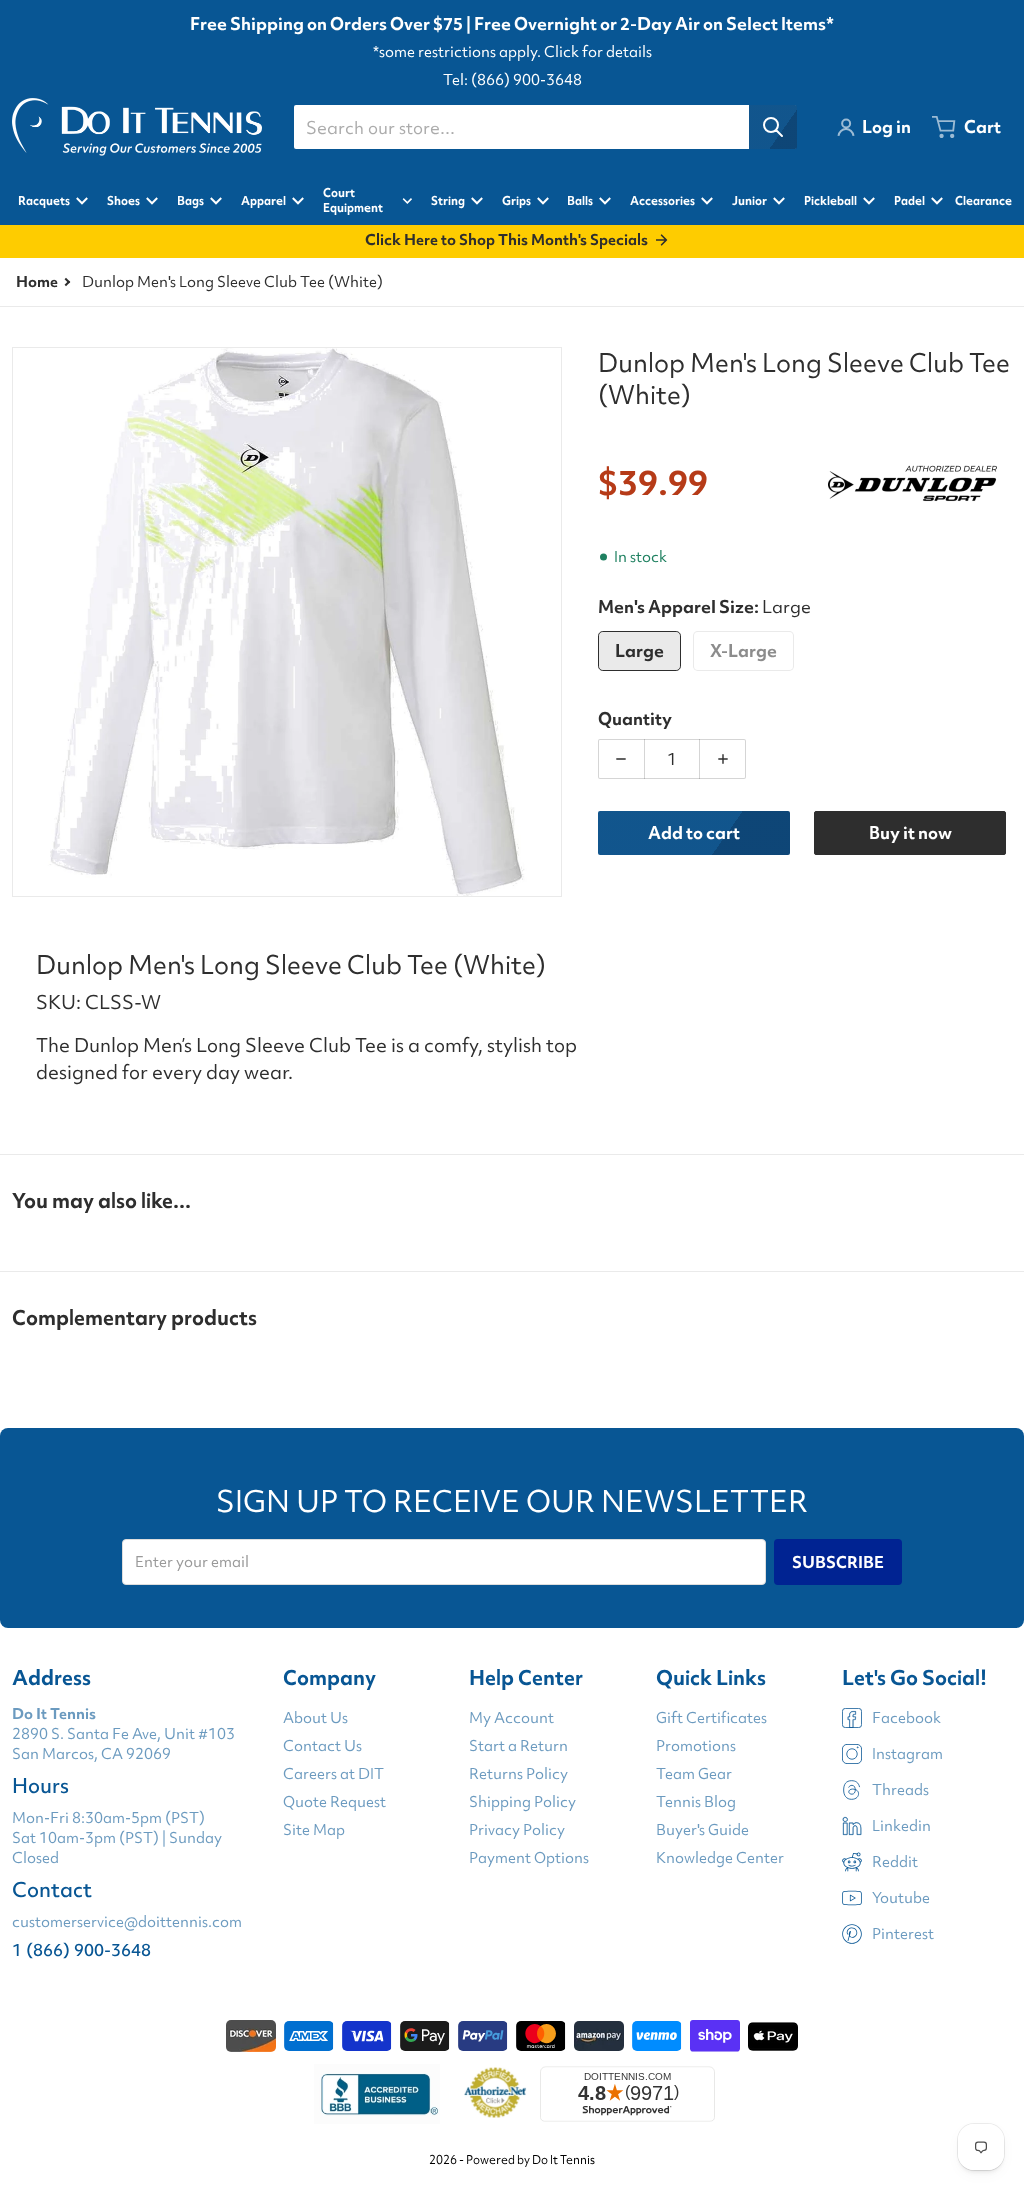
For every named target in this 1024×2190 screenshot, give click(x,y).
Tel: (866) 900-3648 (512, 80)
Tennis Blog (696, 1802)
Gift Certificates (711, 1718)
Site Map (314, 1830)
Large (639, 650)
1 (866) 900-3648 (81, 1949)
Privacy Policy (517, 1830)
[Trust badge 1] (377, 2094)
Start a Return (518, 1746)
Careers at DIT (333, 1774)
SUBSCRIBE (838, 1562)
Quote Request (334, 1802)
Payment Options (529, 1858)
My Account (511, 1718)
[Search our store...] (773, 127)
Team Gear (694, 1774)
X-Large (743, 650)
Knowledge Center (720, 1858)
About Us (315, 1718)
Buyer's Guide (702, 1830)
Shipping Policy (522, 1802)
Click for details (598, 52)
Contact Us (322, 1746)
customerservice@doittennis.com (127, 1922)
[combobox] (545, 127)
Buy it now (910, 832)
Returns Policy (518, 1774)
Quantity (635, 718)
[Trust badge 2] (495, 2094)
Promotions (696, 1746)
